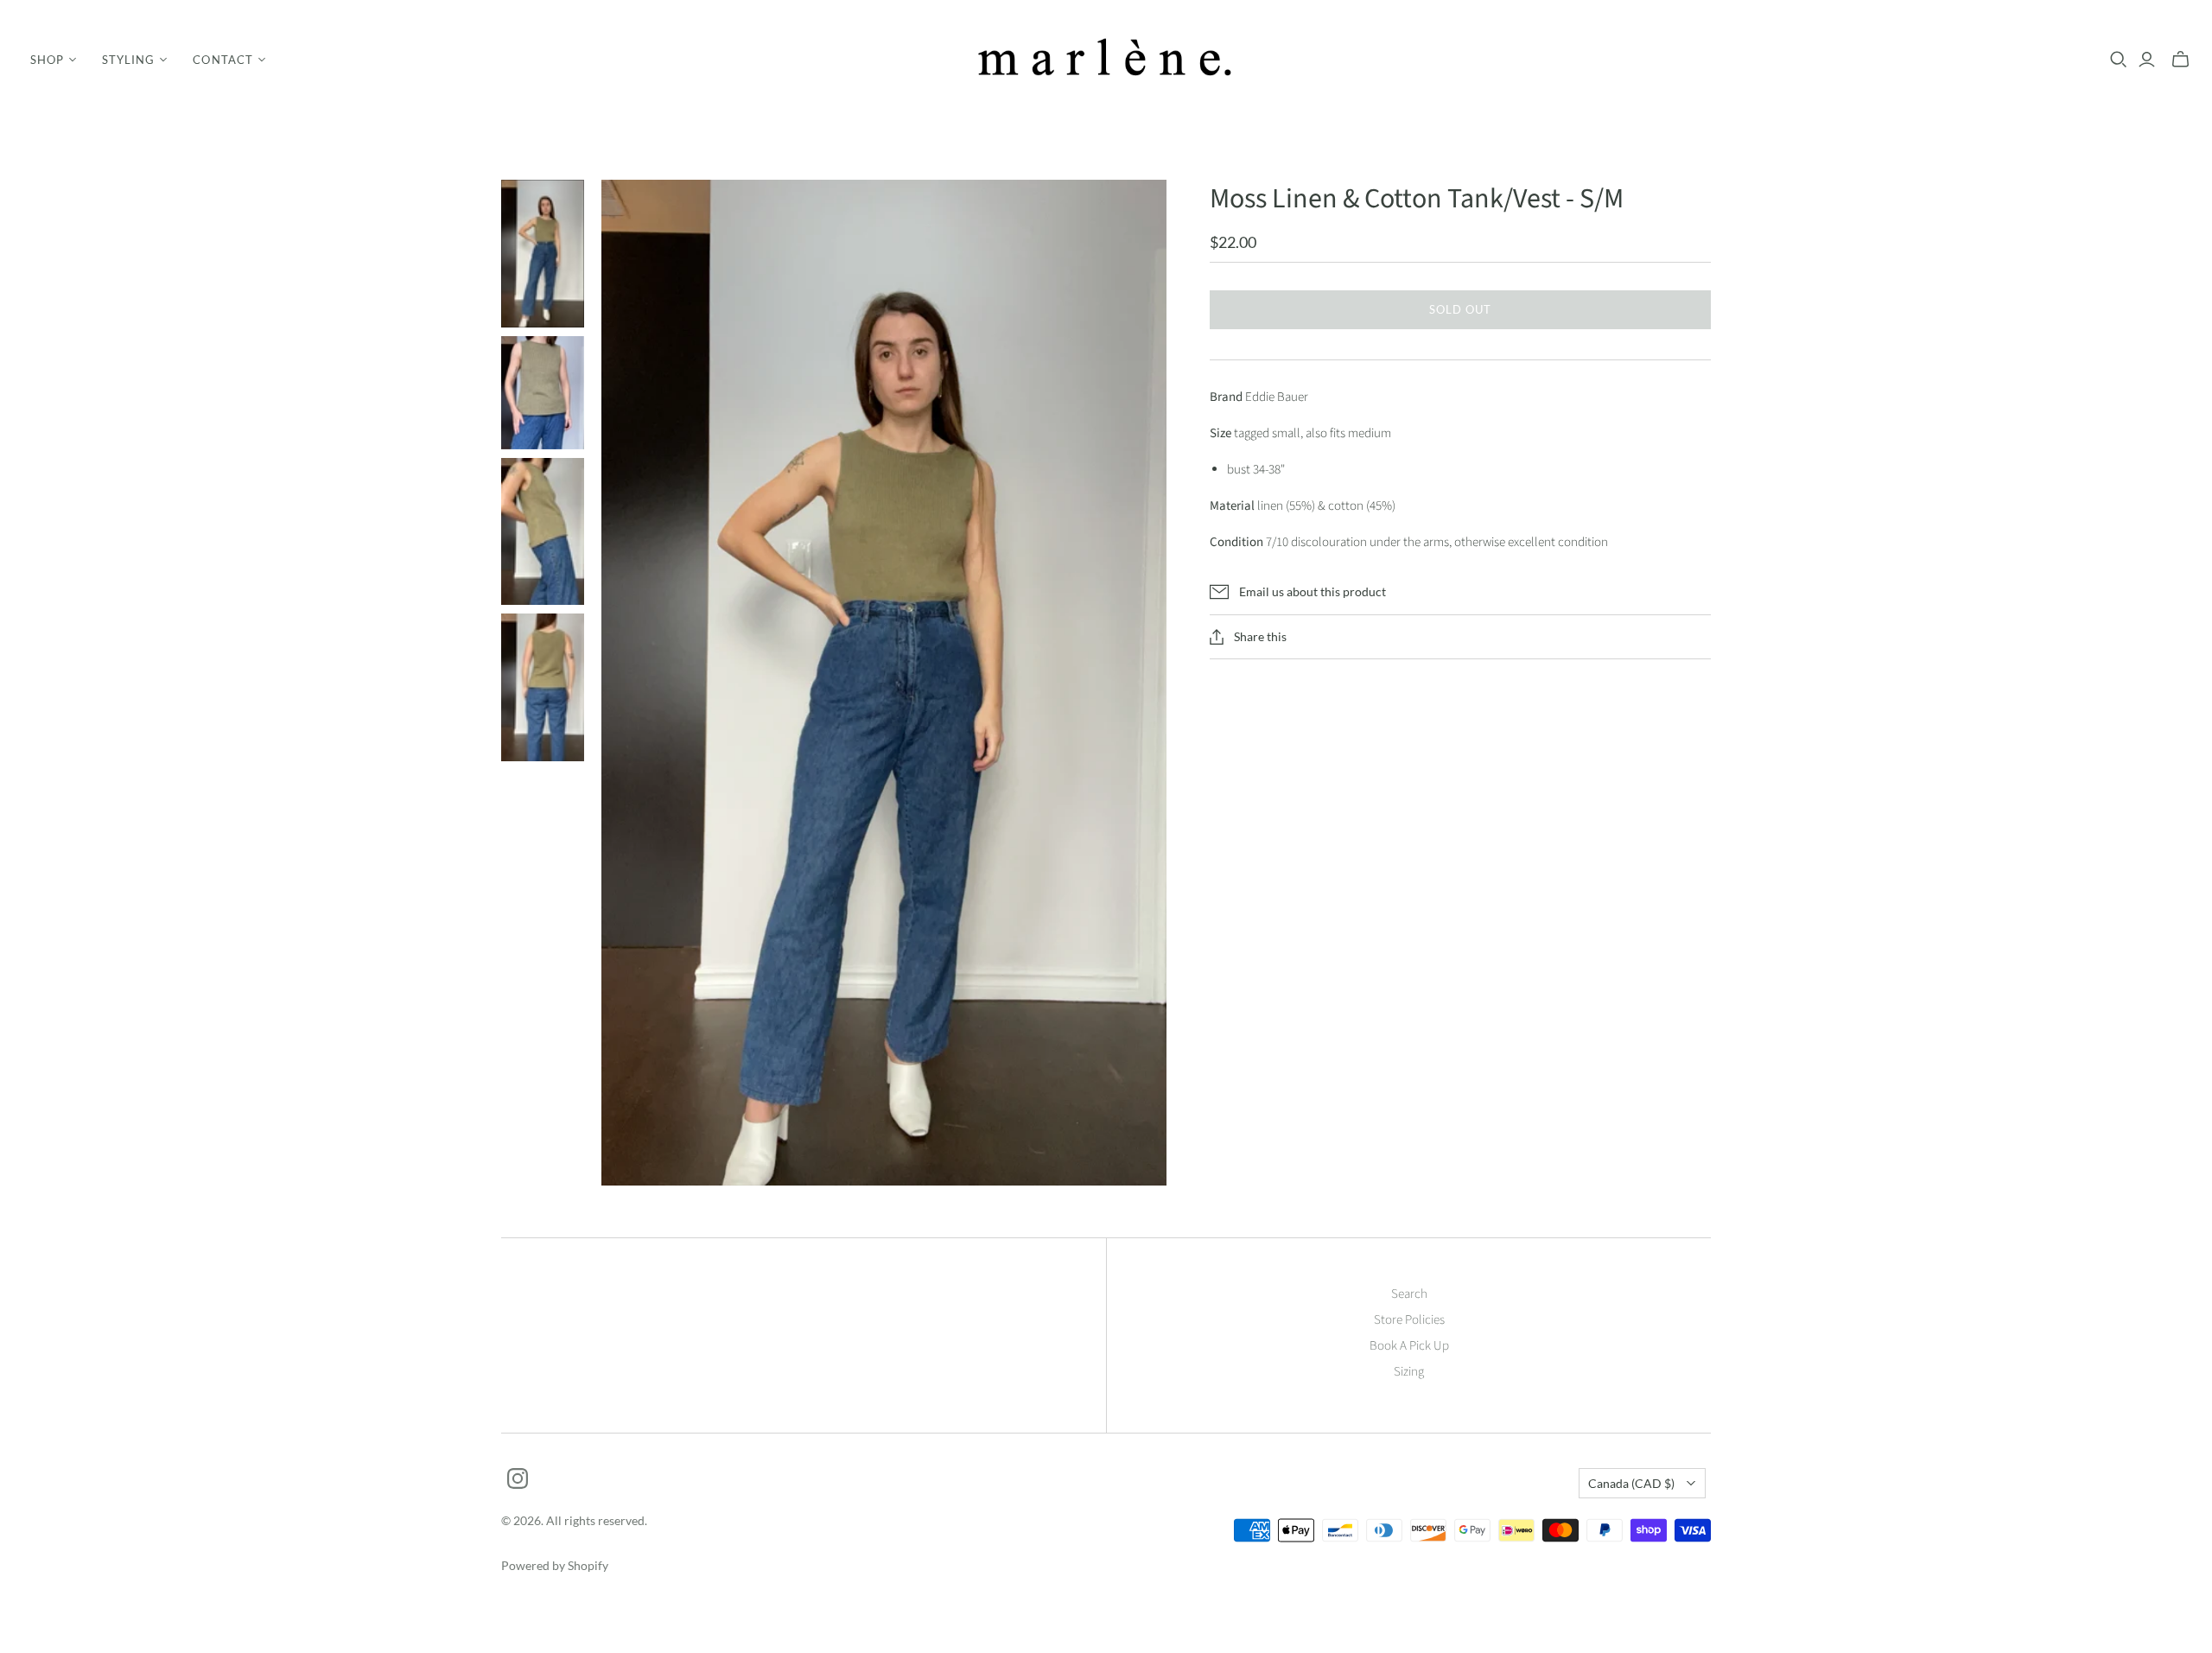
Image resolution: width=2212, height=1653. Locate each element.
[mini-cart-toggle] (2180, 60)
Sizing (1409, 1372)
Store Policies (1409, 1320)
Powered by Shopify (555, 1565)
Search (1409, 1294)
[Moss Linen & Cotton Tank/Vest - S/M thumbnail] (543, 254)
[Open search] (2119, 60)
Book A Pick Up (1409, 1346)
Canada (1631, 1483)
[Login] (2147, 60)
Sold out (1460, 309)
